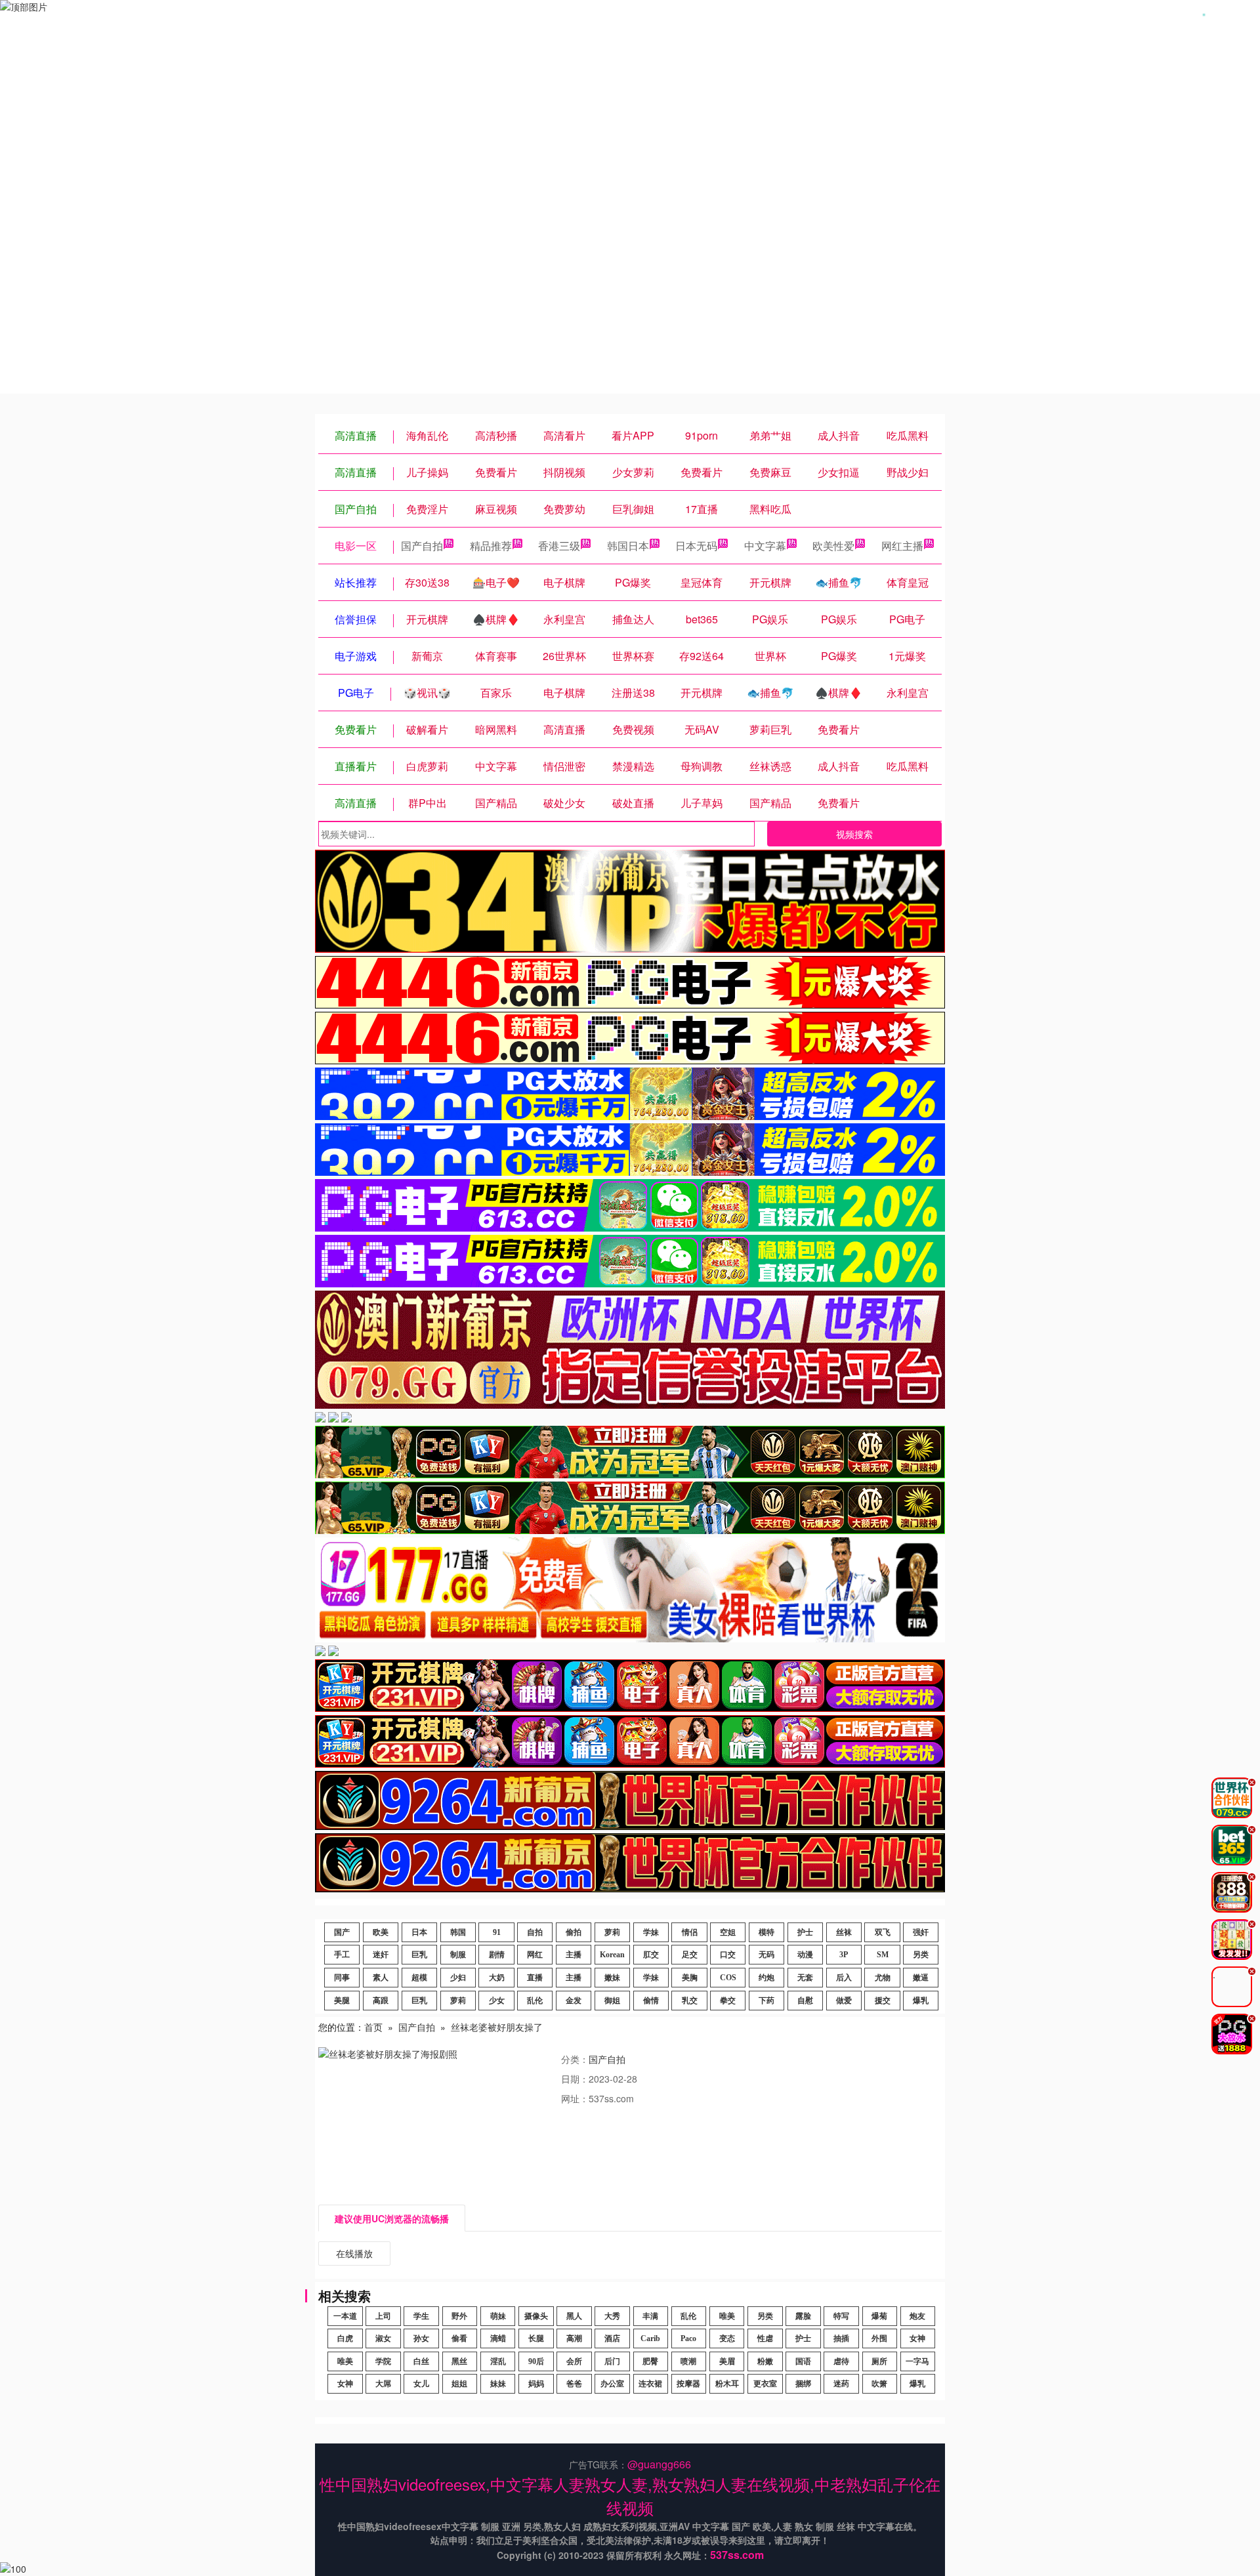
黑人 (574, 2316)
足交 (690, 1955)
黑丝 (459, 2361)
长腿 (536, 2338)
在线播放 (354, 2253)
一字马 (917, 2361)
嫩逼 (921, 1978)
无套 (805, 1978)
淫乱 (498, 2361)
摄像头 (536, 2316)
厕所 (879, 2361)
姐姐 (459, 2384)
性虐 (765, 2338)
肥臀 (650, 2361)
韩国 (458, 1932)
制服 (458, 1955)
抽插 (841, 2338)
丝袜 (844, 1932)
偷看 (459, 2338)
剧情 (497, 1955)
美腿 (342, 2001)
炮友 (917, 2316)
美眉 (727, 2361)
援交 (883, 2001)
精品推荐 (491, 546)
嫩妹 (612, 1978)
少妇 (458, 1978)
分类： (575, 2059)
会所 (574, 2361)
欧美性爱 (833, 546)
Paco (688, 2338)
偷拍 (574, 1932)
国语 (803, 2361)
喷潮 (688, 2361)
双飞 (883, 1932)
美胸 (690, 1978)
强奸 (921, 1932)
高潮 (574, 2338)
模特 (766, 1932)
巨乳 (419, 1955)
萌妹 (498, 2316)
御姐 (612, 2001)
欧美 (381, 1932)
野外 (459, 2316)
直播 (535, 1978)
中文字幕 (765, 546)
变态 (727, 2338)
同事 (342, 1978)
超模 (419, 1978)
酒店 (612, 2338)
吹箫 (879, 2384)
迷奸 (381, 1955)
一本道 (345, 2316)
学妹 (651, 1932)
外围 (879, 2338)
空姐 (728, 1932)
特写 (841, 2316)
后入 (844, 1978)
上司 (383, 2316)
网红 (535, 1955)
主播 (574, 1955)
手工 (342, 1955)
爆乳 (921, 2001)
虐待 (841, 2361)
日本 (419, 1932)
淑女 (383, 2338)
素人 (381, 1978)
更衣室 (765, 2384)
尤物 (883, 1978)
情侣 (690, 1932)
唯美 (727, 2316)
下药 (766, 2001)
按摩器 (688, 2384)
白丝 (421, 2361)
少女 (497, 2001)
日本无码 (696, 546)
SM (883, 1955)
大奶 (497, 1978)
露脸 (803, 2316)
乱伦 (535, 2001)
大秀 (612, 2316)
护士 (805, 1932)
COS (728, 1978)
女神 (917, 2338)
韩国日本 (628, 546)
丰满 (650, 2316)
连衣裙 (650, 2384)
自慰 (805, 2001)
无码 (766, 1955)
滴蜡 (498, 2338)
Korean (612, 1955)
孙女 (421, 2338)
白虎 (345, 2338)
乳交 (690, 2001)
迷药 (841, 2384)
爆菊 (879, 2316)
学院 (383, 2361)
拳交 (728, 2001)
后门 (612, 2361)
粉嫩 (765, 2361)
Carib (650, 2338)
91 (497, 1932)
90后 (536, 2361)
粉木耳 (727, 2384)
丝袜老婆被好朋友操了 (497, 2027)
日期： (575, 2079)
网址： (575, 2098)
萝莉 (612, 1932)
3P (844, 1955)
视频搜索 (854, 834)
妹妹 (498, 2384)
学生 (421, 2316)
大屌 (383, 2384)
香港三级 (559, 546)
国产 (342, 1932)
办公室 (612, 2384)
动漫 (805, 1955)
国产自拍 (422, 546)
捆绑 (803, 2384)
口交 (728, 1955)
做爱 (844, 2001)
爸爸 (574, 2384)
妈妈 (536, 2384)
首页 (373, 2027)
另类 (921, 1955)
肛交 (651, 1955)
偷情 (651, 2001)
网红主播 (902, 546)
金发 (574, 2001)
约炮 (766, 1978)
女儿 (421, 2384)
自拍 (535, 1932)
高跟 (381, 2001)
